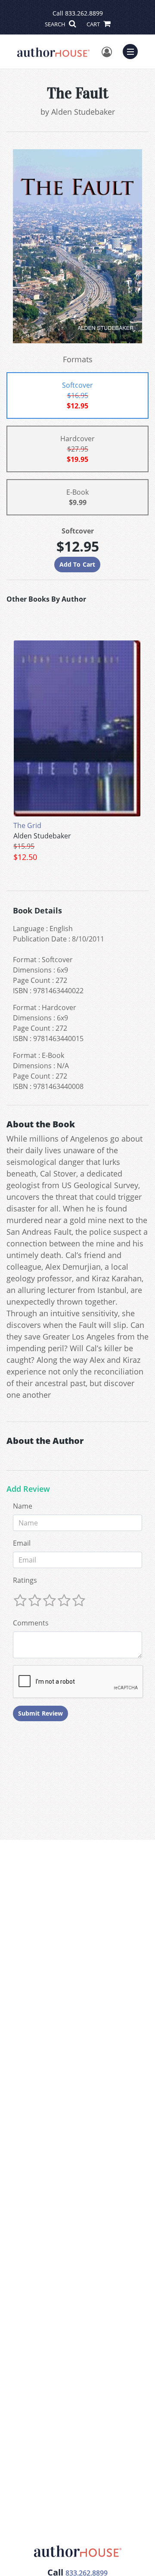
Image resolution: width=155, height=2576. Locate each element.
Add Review (28, 1489)
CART (94, 24)
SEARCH (56, 24)
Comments (31, 1623)
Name (23, 1506)
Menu (133, 50)
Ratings (25, 1580)
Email (22, 1543)
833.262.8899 (84, 13)
